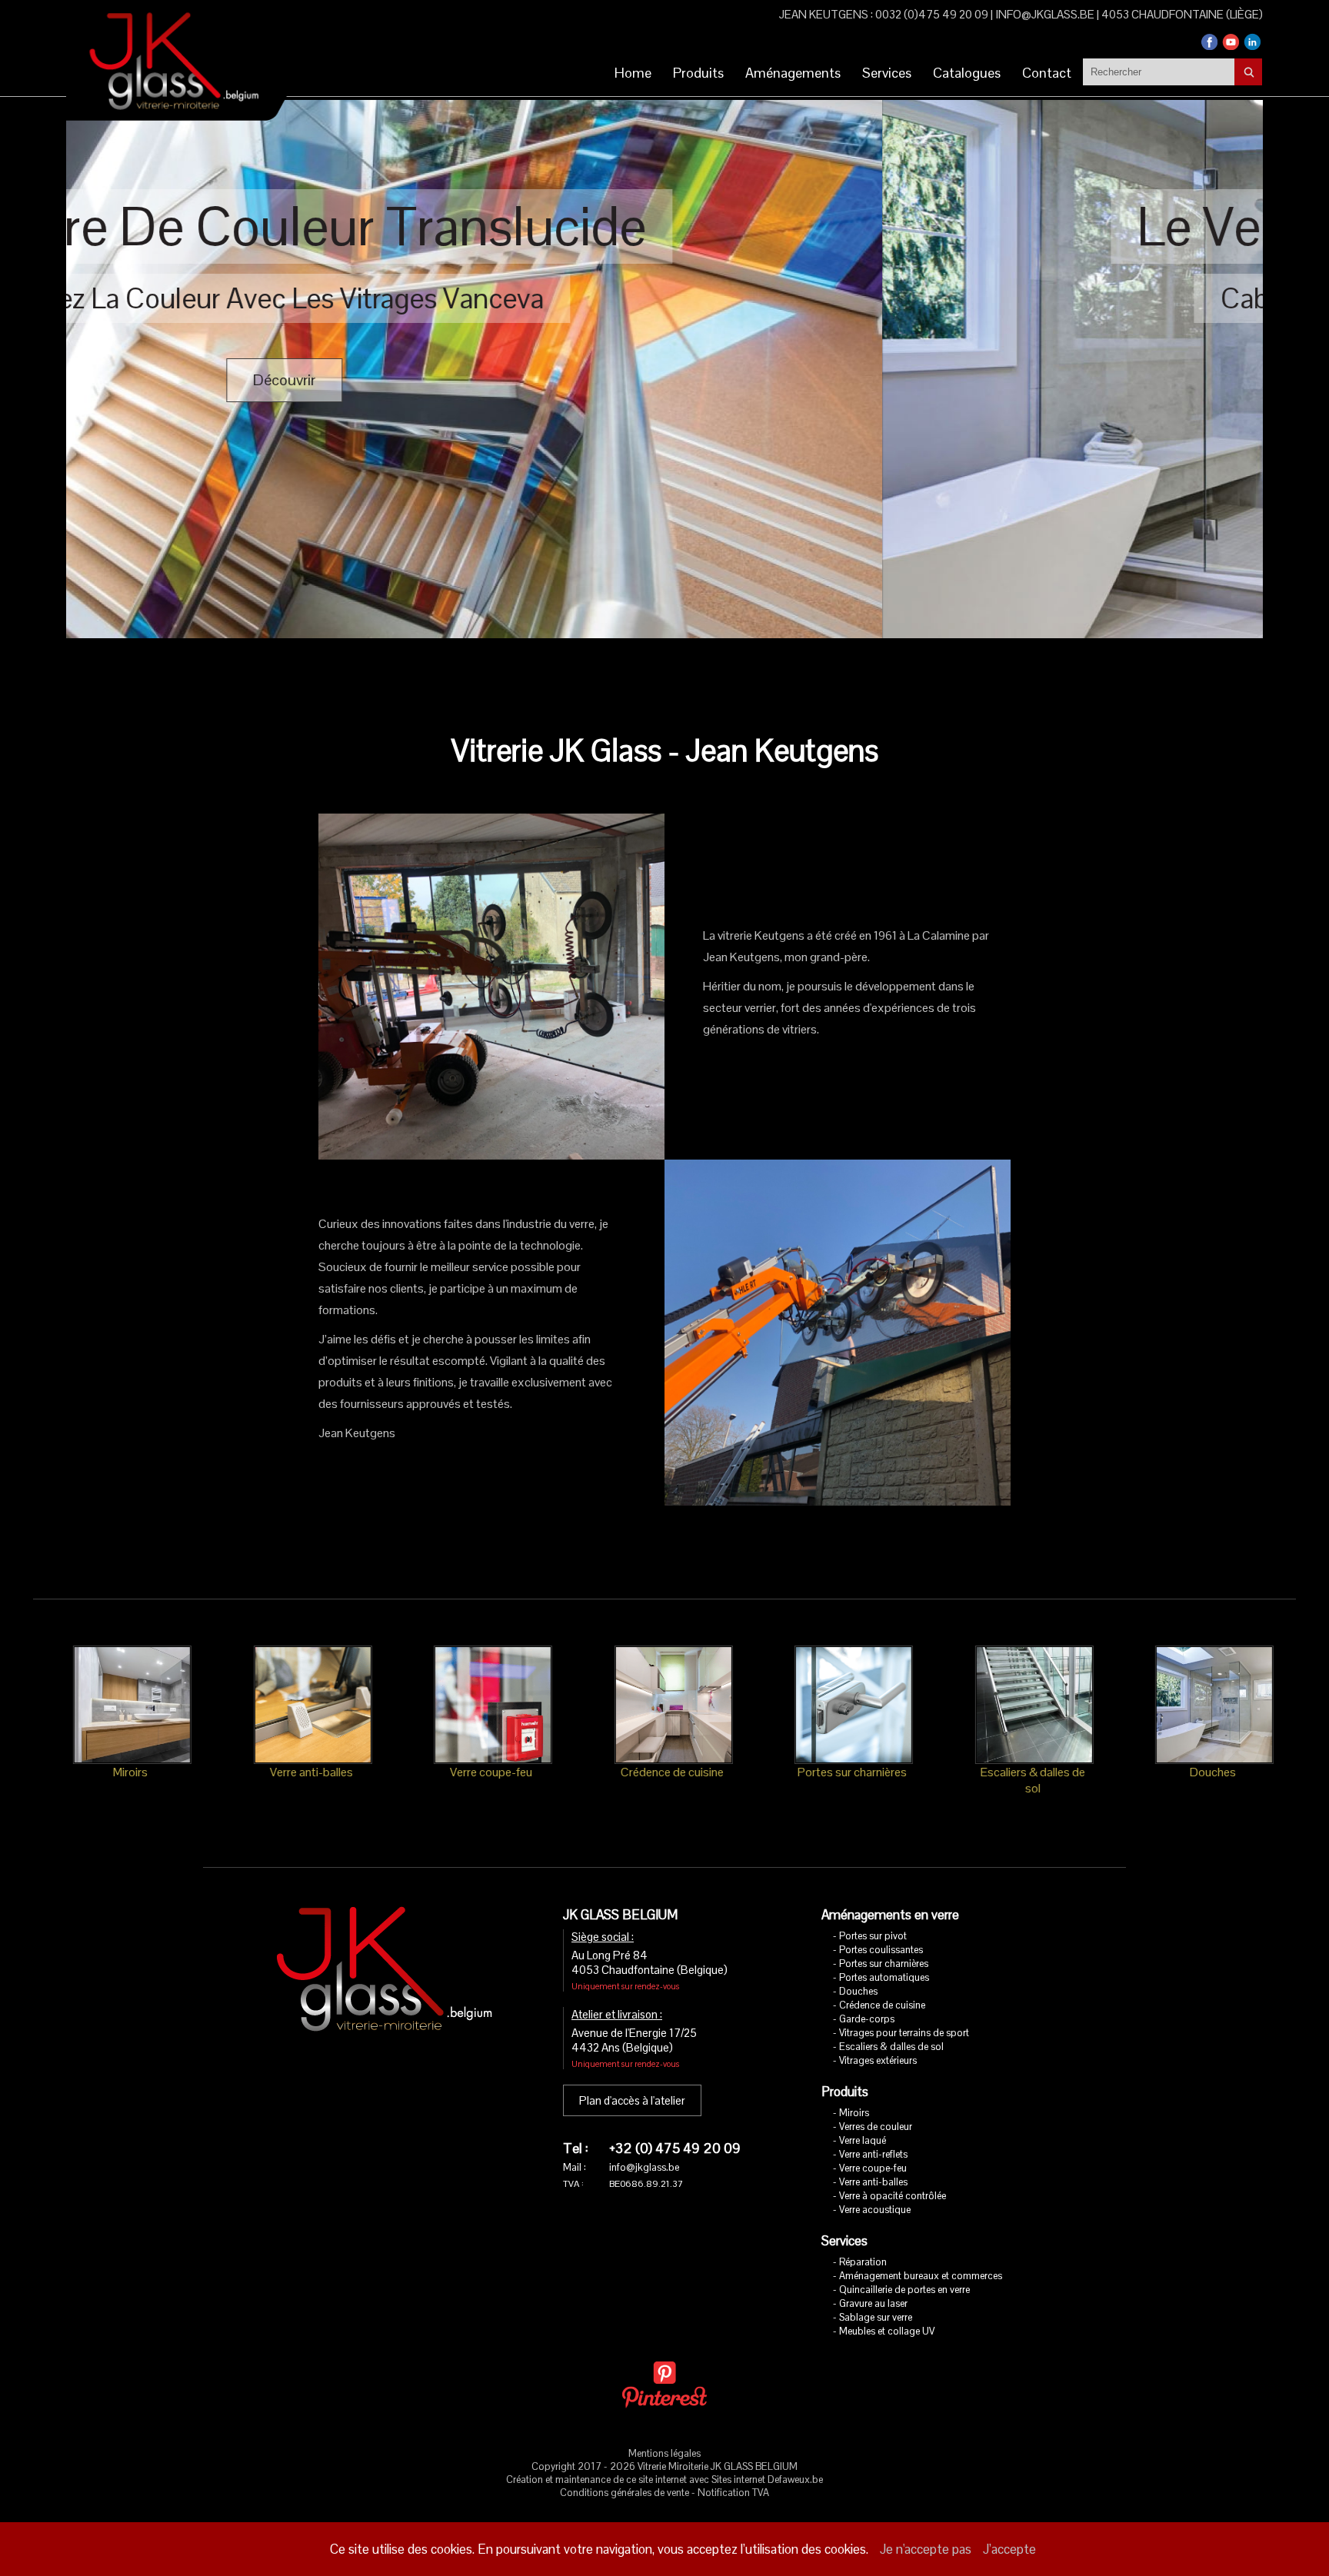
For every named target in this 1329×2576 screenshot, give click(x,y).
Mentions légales (664, 2453)
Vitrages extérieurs (878, 2060)
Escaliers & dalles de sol (891, 2047)
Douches (858, 1991)
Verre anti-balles (873, 2182)
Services (887, 73)
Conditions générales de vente (625, 2493)
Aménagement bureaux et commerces (921, 2276)
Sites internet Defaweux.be (767, 2479)
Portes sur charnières (884, 1964)
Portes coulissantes (881, 1950)
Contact (1047, 73)
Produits (698, 73)
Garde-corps (867, 2019)
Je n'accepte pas (926, 2549)
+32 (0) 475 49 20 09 (675, 2148)
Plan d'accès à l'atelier (632, 2100)
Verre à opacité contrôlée (893, 2196)
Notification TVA (733, 2493)
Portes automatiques (884, 1977)
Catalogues (967, 73)
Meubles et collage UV (887, 2331)
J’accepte (1009, 2549)
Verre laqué (863, 2140)
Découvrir (686, 380)
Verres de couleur (876, 2127)
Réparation (863, 2262)
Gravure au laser (873, 2303)
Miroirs (854, 2113)
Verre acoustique (875, 2210)
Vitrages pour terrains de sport (904, 2033)
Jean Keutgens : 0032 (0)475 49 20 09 (884, 14)
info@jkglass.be (1045, 14)
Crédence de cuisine (882, 2005)
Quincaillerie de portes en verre (904, 2290)
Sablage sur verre (876, 2317)
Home (633, 73)
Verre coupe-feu (873, 2168)
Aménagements (793, 73)
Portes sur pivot (873, 1936)
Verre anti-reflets (873, 2154)
